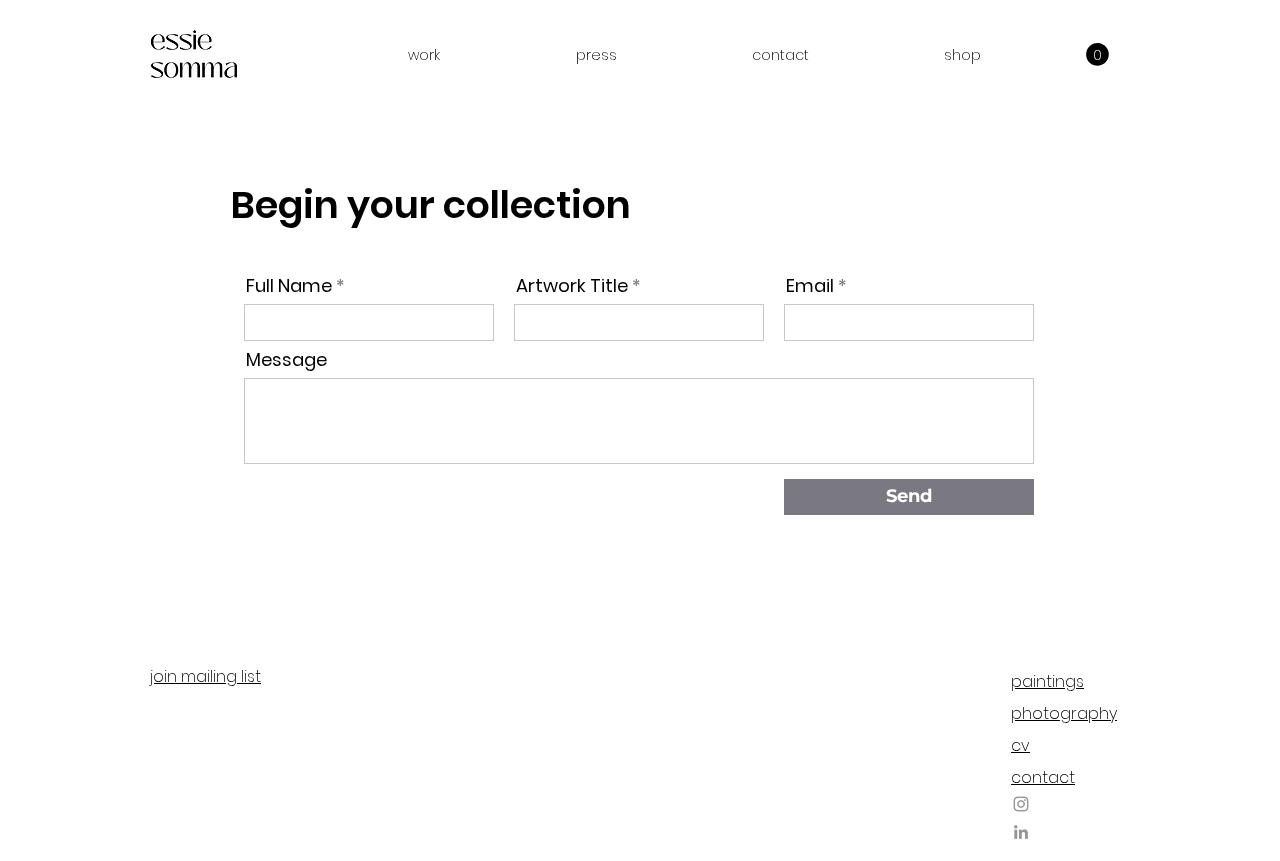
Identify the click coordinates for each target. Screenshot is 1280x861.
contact (1043, 777)
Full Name (289, 286)
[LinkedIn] (1021, 832)
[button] (424, 55)
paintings (1047, 681)
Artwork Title (572, 286)
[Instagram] (1021, 804)
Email (810, 286)
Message (286, 360)
